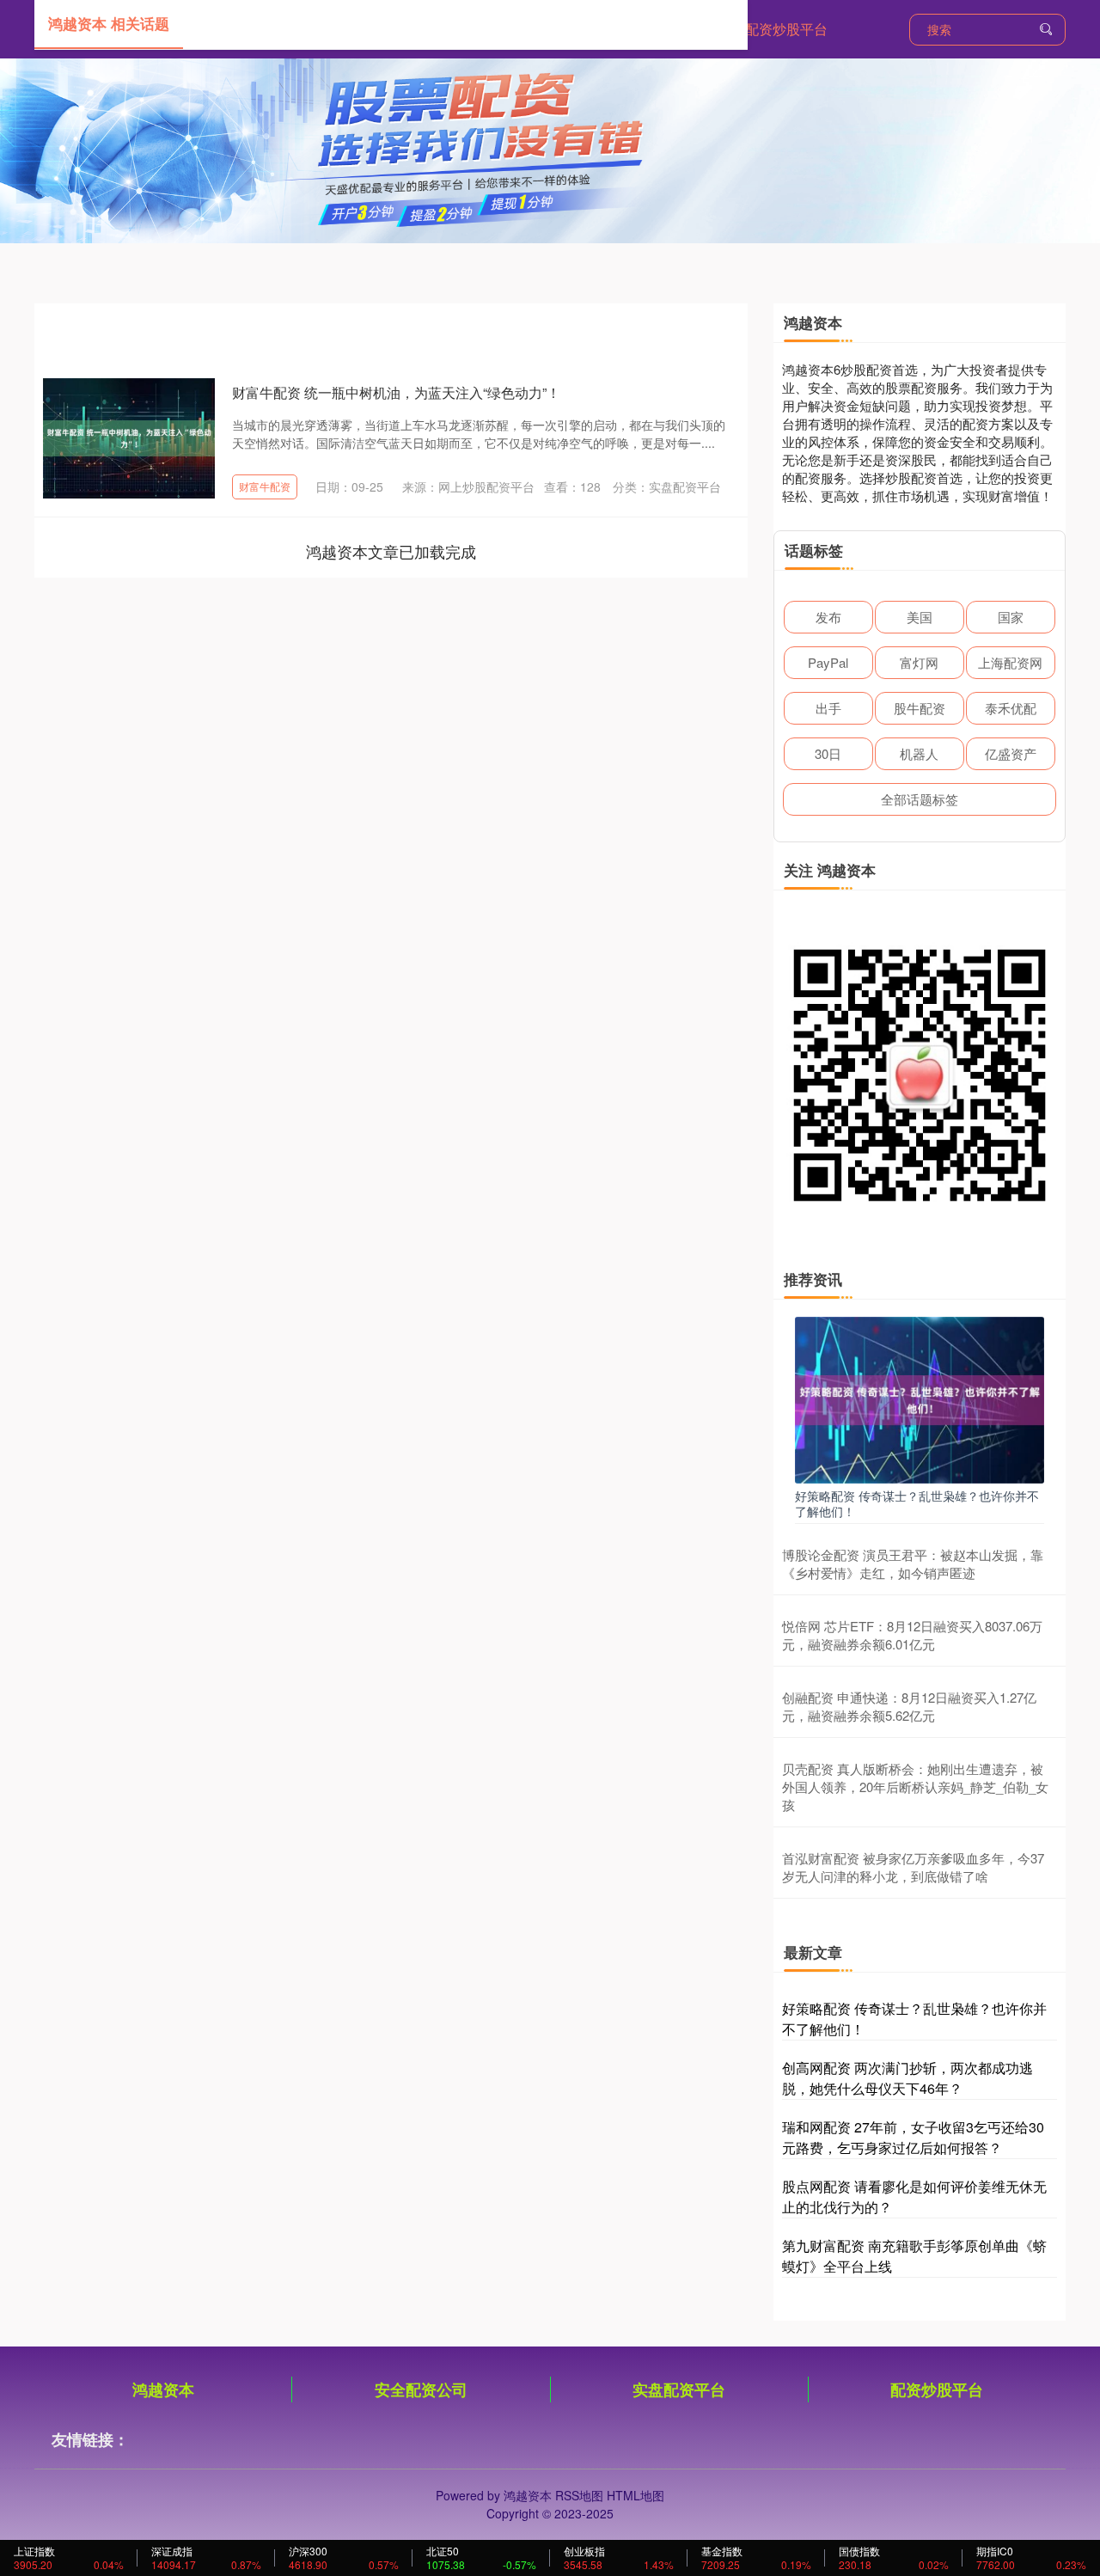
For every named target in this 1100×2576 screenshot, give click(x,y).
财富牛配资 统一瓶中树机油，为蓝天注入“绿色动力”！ (396, 392)
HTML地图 (636, 2495)
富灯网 (919, 662)
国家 (1011, 617)
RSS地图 (579, 2495)
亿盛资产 (1011, 753)
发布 (828, 617)
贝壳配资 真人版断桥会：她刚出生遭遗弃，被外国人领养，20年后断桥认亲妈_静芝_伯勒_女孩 (915, 1787)
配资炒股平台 (786, 29)
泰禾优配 (1011, 708)
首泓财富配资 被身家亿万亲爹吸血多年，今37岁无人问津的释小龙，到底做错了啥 (913, 1867)
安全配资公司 (421, 2389)
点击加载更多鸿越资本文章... (391, 551)
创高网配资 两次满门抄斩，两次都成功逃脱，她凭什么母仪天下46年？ (907, 2078)
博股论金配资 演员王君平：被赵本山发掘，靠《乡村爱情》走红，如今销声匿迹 (913, 1563)
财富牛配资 (265, 486)
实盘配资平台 (679, 2389)
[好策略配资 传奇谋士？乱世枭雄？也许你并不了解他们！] (920, 1398)
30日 (828, 753)
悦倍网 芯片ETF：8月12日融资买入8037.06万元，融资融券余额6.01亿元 (912, 1635)
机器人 (919, 753)
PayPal (828, 662)
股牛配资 (920, 708)
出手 (828, 708)
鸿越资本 (163, 2389)
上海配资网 (1010, 662)
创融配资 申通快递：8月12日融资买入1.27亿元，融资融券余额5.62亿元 (909, 1706)
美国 (920, 617)
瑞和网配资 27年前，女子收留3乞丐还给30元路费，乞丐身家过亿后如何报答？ (913, 2137)
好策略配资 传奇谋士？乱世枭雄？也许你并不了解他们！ (917, 1503)
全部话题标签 (920, 799)
